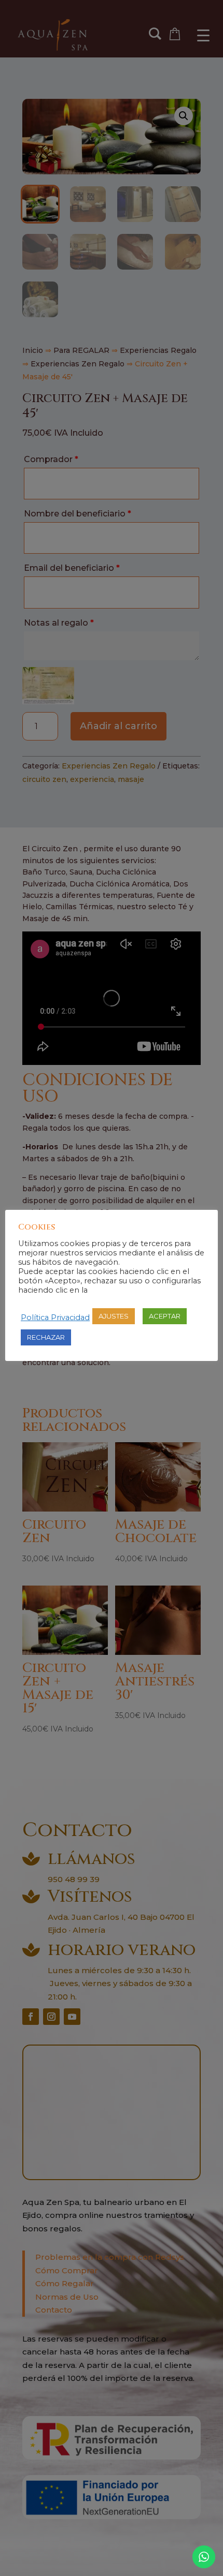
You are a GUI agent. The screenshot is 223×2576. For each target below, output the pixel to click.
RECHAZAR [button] (46, 1337)
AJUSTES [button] (114, 1316)
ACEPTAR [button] (165, 1316)
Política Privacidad (55, 1317)
